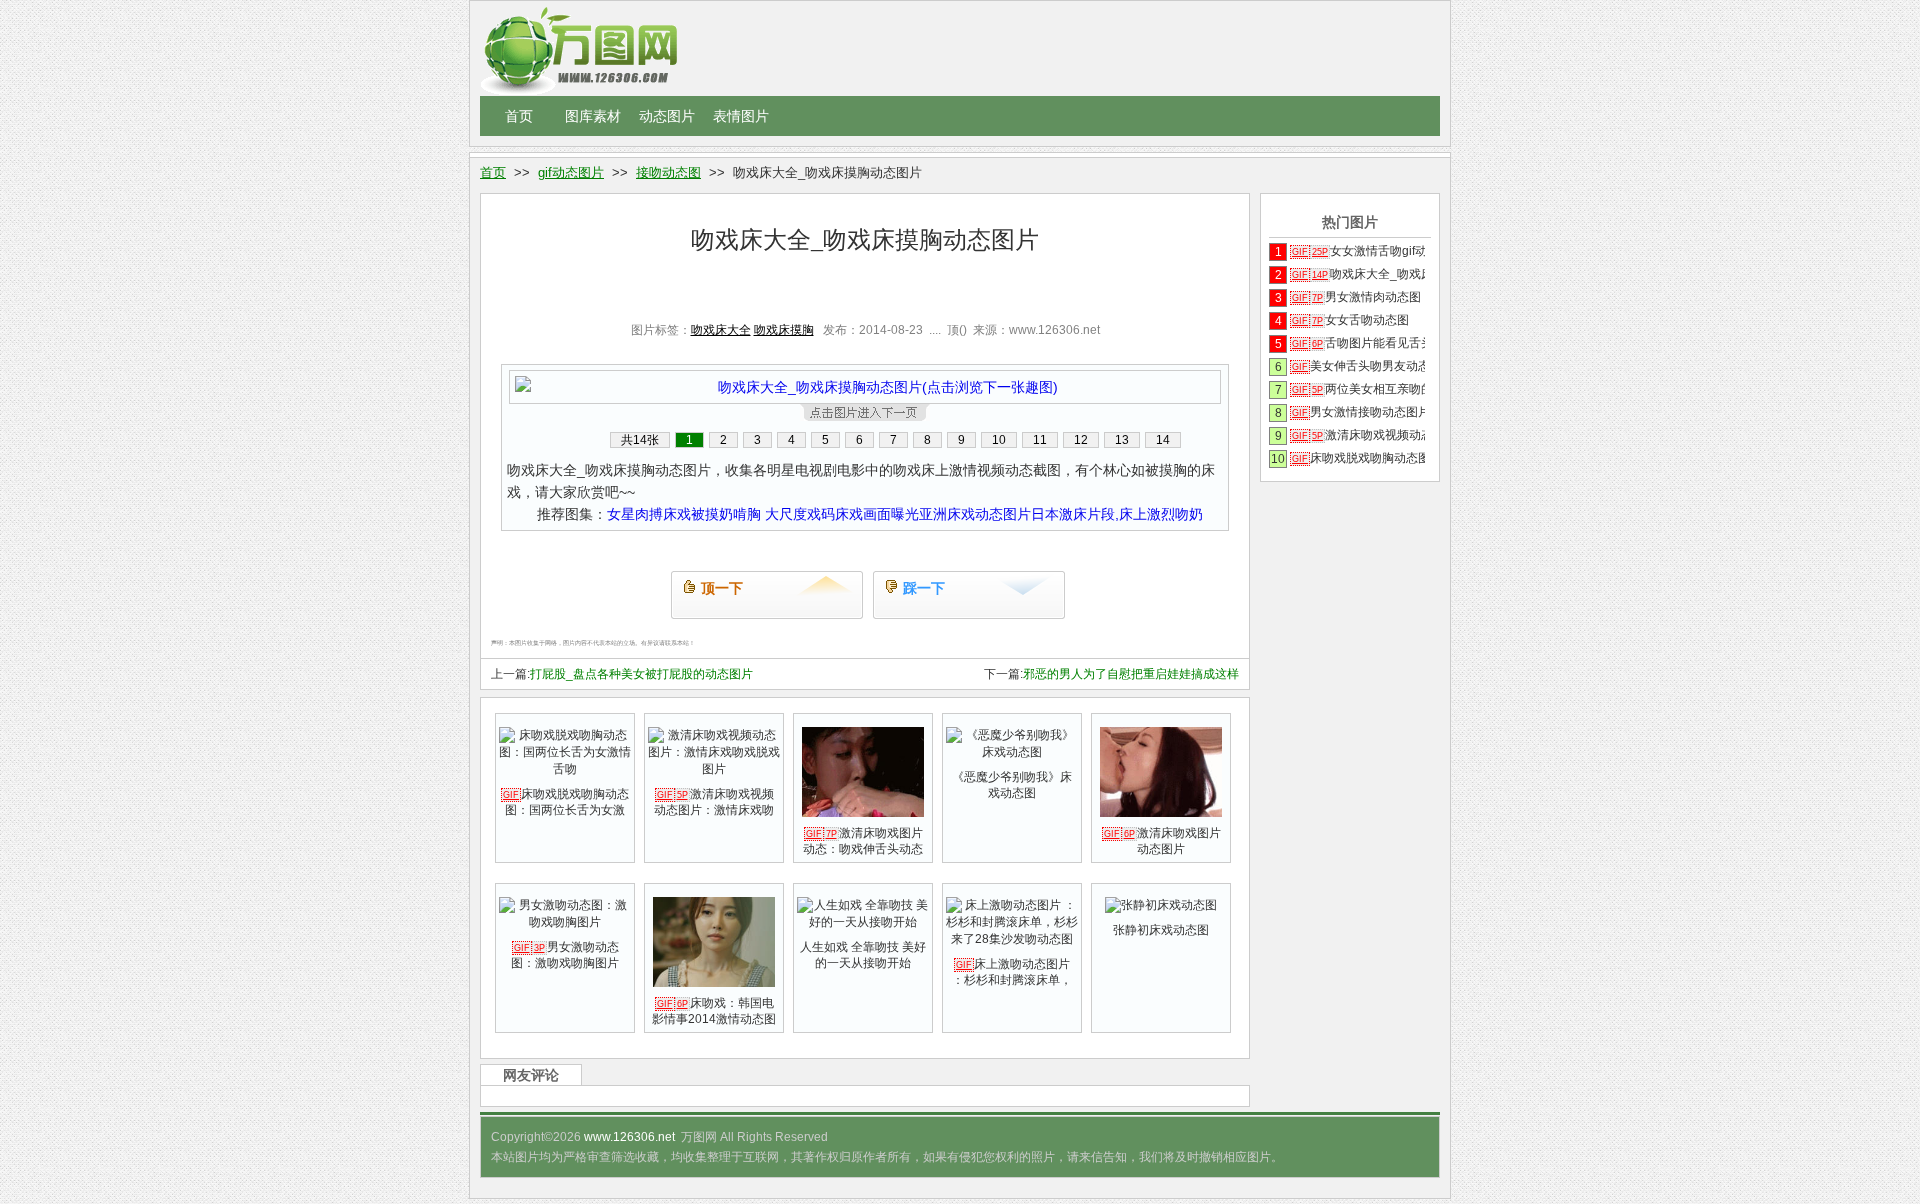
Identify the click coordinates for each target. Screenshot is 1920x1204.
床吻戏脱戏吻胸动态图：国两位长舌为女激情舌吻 (566, 810)
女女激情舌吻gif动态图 (1358, 251)
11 (1040, 440)
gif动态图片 (571, 172)
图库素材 (593, 116)
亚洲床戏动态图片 (975, 514)
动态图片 (667, 116)
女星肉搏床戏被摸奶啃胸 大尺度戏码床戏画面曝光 (763, 514)
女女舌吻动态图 (1350, 320)
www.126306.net (629, 1137)
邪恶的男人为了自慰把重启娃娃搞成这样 (1131, 674)
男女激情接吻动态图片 (1358, 412)
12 (1081, 440)
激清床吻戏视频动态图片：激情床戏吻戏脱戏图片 (714, 810)
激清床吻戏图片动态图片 (1162, 841)
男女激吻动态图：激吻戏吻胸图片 (565, 955)
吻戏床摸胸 (784, 330)
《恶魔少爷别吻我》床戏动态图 (1012, 785)
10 (999, 440)
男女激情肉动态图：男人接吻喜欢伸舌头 (1358, 297)
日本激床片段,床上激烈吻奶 (1117, 514)
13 (1122, 440)
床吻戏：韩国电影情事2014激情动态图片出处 (714, 1019)
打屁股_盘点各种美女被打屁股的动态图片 (641, 674)
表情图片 (741, 116)
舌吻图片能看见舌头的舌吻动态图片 (1358, 343)
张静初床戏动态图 (1161, 930)
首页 (519, 116)
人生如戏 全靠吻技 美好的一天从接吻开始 (863, 955)
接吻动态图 (668, 172)
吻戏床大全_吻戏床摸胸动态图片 (1358, 274)
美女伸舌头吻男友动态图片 (1358, 366)
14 (1163, 440)
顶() (957, 330)
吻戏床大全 (721, 330)
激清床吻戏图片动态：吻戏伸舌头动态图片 (863, 849)
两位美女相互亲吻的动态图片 (1358, 389)
